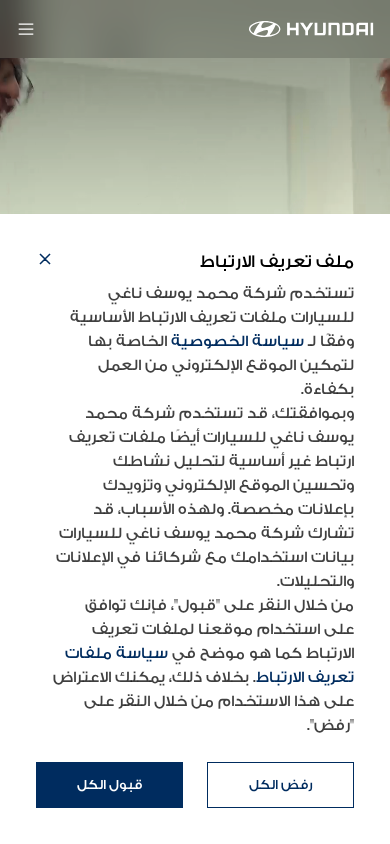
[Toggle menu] (26, 29)
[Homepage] (311, 29)
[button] (45, 262)
